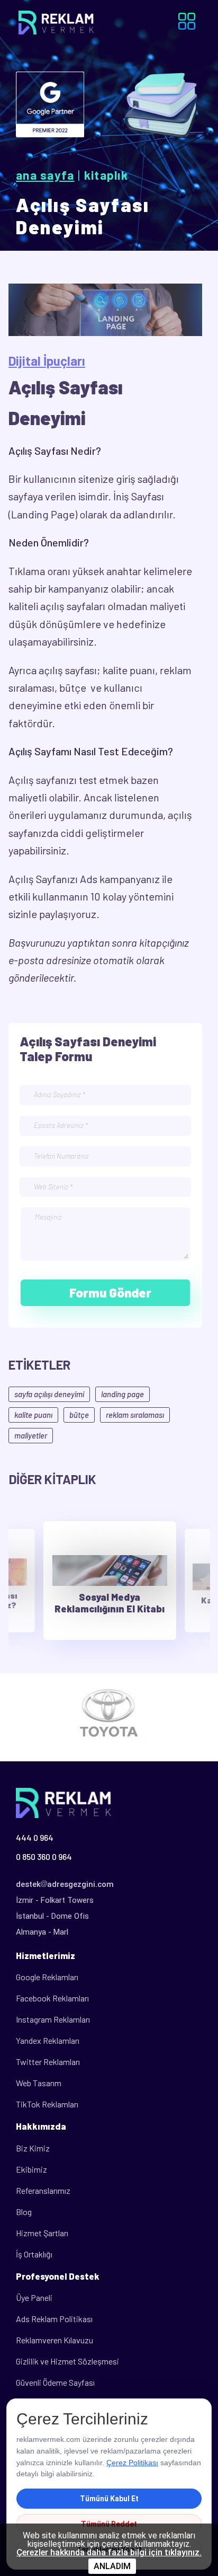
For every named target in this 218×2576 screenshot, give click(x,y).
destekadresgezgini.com (65, 1884)
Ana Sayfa (45, 175)
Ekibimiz (31, 2169)
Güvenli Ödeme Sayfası (55, 2382)
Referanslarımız (43, 2190)
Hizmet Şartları (42, 2233)
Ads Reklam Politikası (54, 2319)
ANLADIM (112, 2566)
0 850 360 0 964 (44, 1856)
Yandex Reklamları (48, 2040)
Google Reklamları (47, 1977)
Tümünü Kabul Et (109, 2499)
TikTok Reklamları (47, 2104)
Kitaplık (106, 175)
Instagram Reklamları (53, 2019)
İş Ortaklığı (34, 2254)
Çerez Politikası (132, 2463)
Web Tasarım (39, 2083)
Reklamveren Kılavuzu (54, 2340)
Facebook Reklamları (52, 1998)
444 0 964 (35, 1837)
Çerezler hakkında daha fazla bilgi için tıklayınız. (109, 2553)
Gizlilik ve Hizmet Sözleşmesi (67, 2361)
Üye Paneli (34, 2297)
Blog (24, 2212)
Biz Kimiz (33, 2148)
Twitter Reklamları (48, 2062)
